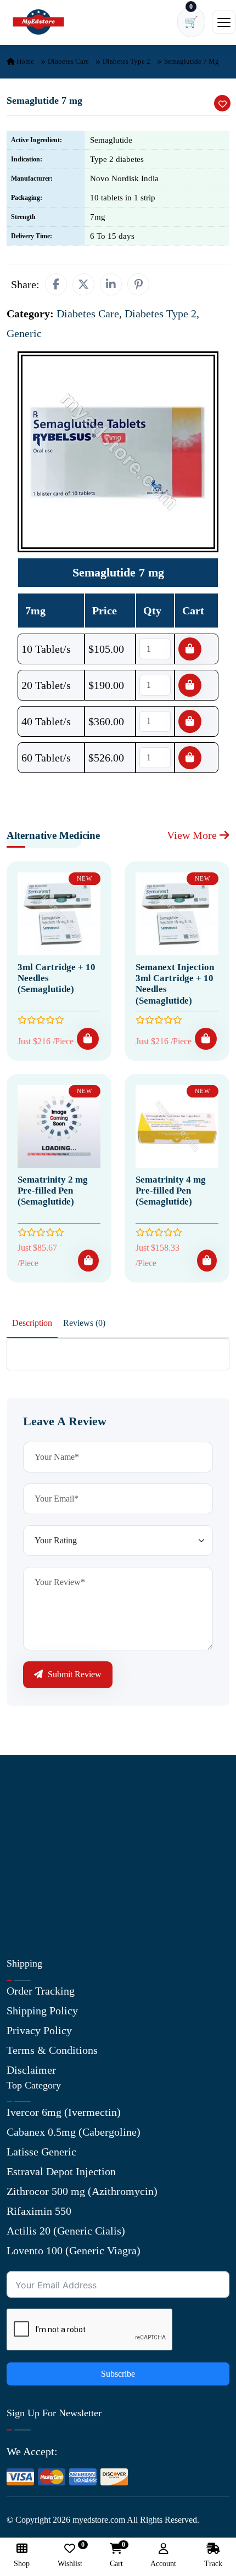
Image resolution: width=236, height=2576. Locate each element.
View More (193, 835)
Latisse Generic (41, 2152)
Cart (116, 2555)
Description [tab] (32, 1323)
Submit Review (74, 1674)
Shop (18, 1881)
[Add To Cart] (88, 1039)
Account (163, 2564)
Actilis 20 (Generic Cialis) (66, 2231)
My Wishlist (34, 1920)
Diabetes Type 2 (127, 61)
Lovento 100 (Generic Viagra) (74, 2250)
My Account (34, 1841)
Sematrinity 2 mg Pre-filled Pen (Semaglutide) (53, 1191)
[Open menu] (224, 22)
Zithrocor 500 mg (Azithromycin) (82, 2191)
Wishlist (70, 2555)
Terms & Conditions (52, 2050)
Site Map (27, 1901)
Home (24, 61)
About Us (28, 1802)
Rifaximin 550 (39, 2211)
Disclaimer (31, 2070)
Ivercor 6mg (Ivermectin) (64, 2112)
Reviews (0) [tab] (84, 1323)
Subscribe (118, 2374)
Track (213, 2564)
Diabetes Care (68, 61)
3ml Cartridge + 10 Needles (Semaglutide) (57, 978)
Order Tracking (41, 1991)
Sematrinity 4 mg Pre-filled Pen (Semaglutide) (171, 1191)
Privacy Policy (39, 2030)
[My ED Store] (38, 22)
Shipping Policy (42, 2011)
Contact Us (31, 1822)
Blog (17, 1861)
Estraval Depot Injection (61, 2171)
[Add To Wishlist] (222, 103)
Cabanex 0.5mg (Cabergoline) (74, 2132)
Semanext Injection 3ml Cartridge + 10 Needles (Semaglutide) (175, 984)
